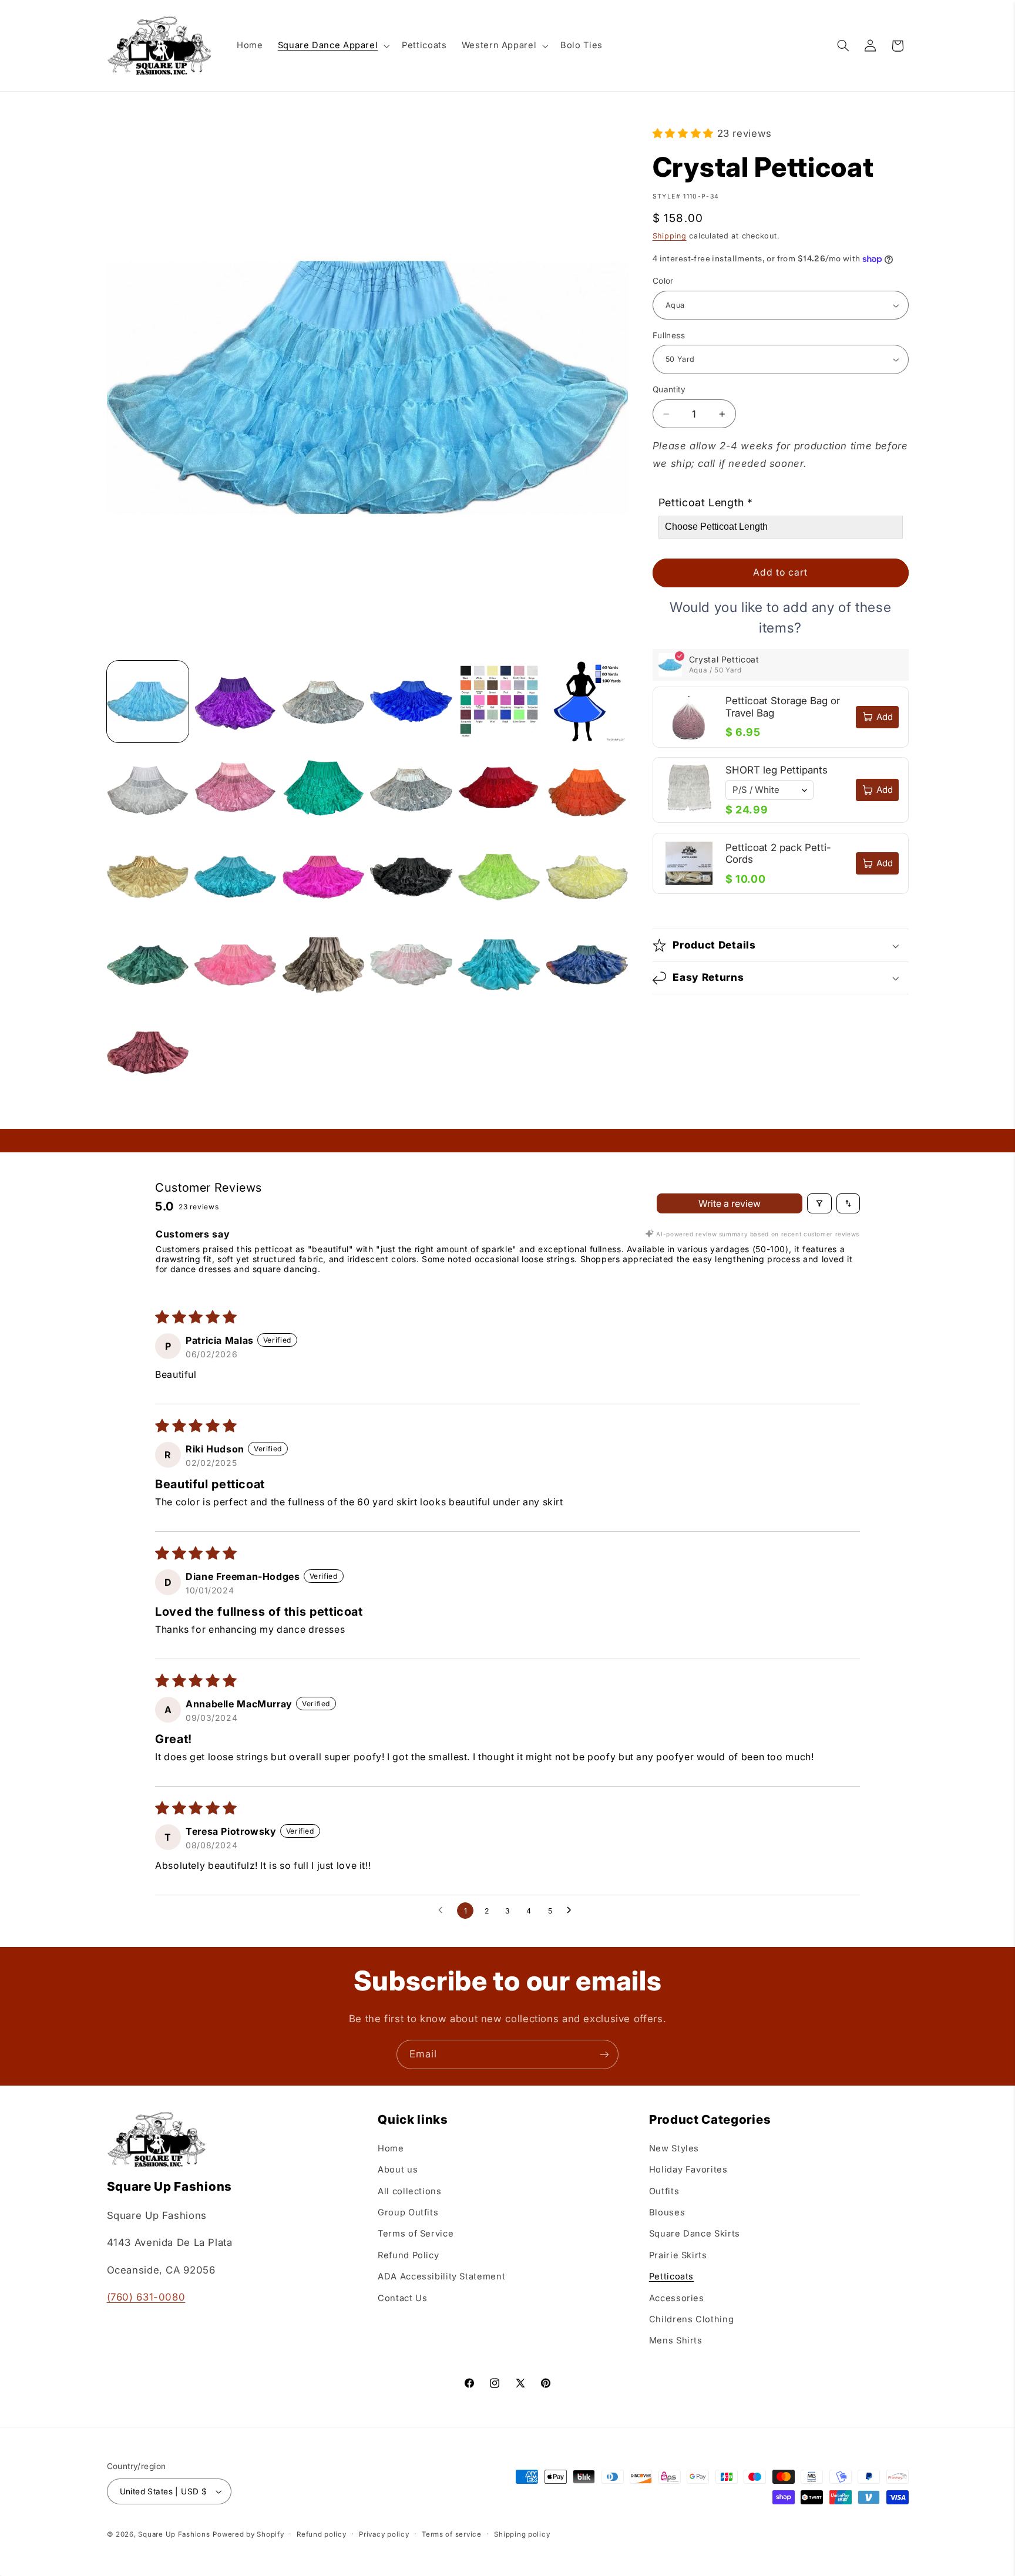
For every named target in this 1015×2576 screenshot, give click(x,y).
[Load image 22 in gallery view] (411, 965)
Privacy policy (384, 2534)
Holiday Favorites (688, 2170)
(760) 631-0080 (146, 2297)
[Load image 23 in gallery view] (499, 965)
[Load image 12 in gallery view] (587, 789)
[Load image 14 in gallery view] (235, 877)
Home (391, 2148)
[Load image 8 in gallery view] (235, 789)
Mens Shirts (676, 2341)
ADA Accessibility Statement (441, 2276)
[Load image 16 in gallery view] (411, 877)
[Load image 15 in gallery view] (323, 877)
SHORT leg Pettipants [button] (777, 771)
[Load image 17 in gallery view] (499, 877)
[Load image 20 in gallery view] (235, 965)
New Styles (674, 2148)
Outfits (664, 2191)
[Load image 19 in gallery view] (148, 965)
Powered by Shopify (248, 2534)
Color (663, 281)
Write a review (730, 1203)
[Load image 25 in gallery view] (148, 1053)
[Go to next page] (572, 1911)
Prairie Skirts (678, 2255)
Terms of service (452, 2534)
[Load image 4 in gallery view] (411, 702)
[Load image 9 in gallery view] (323, 789)
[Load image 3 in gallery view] (323, 702)
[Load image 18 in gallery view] (587, 877)
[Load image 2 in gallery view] (235, 702)
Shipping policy (522, 2534)
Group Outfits (408, 2212)
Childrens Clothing (691, 2319)
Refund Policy (408, 2255)
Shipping (670, 236)
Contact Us (402, 2298)
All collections (409, 2191)
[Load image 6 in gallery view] (587, 702)
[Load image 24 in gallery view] (587, 965)
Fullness (669, 335)
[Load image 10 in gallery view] (411, 789)
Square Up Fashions (174, 2534)
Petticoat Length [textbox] (706, 503)
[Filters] (819, 1203)
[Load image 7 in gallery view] (148, 789)
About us (398, 2170)
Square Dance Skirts (695, 2234)
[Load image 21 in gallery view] (323, 965)
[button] (332, 46)
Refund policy (322, 2534)
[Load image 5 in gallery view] (499, 702)
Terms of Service (416, 2234)
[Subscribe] (604, 2054)
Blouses (667, 2212)
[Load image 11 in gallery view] (499, 789)
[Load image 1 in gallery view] (148, 702)
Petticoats (671, 2276)
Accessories (677, 2298)
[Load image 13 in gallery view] (148, 877)
